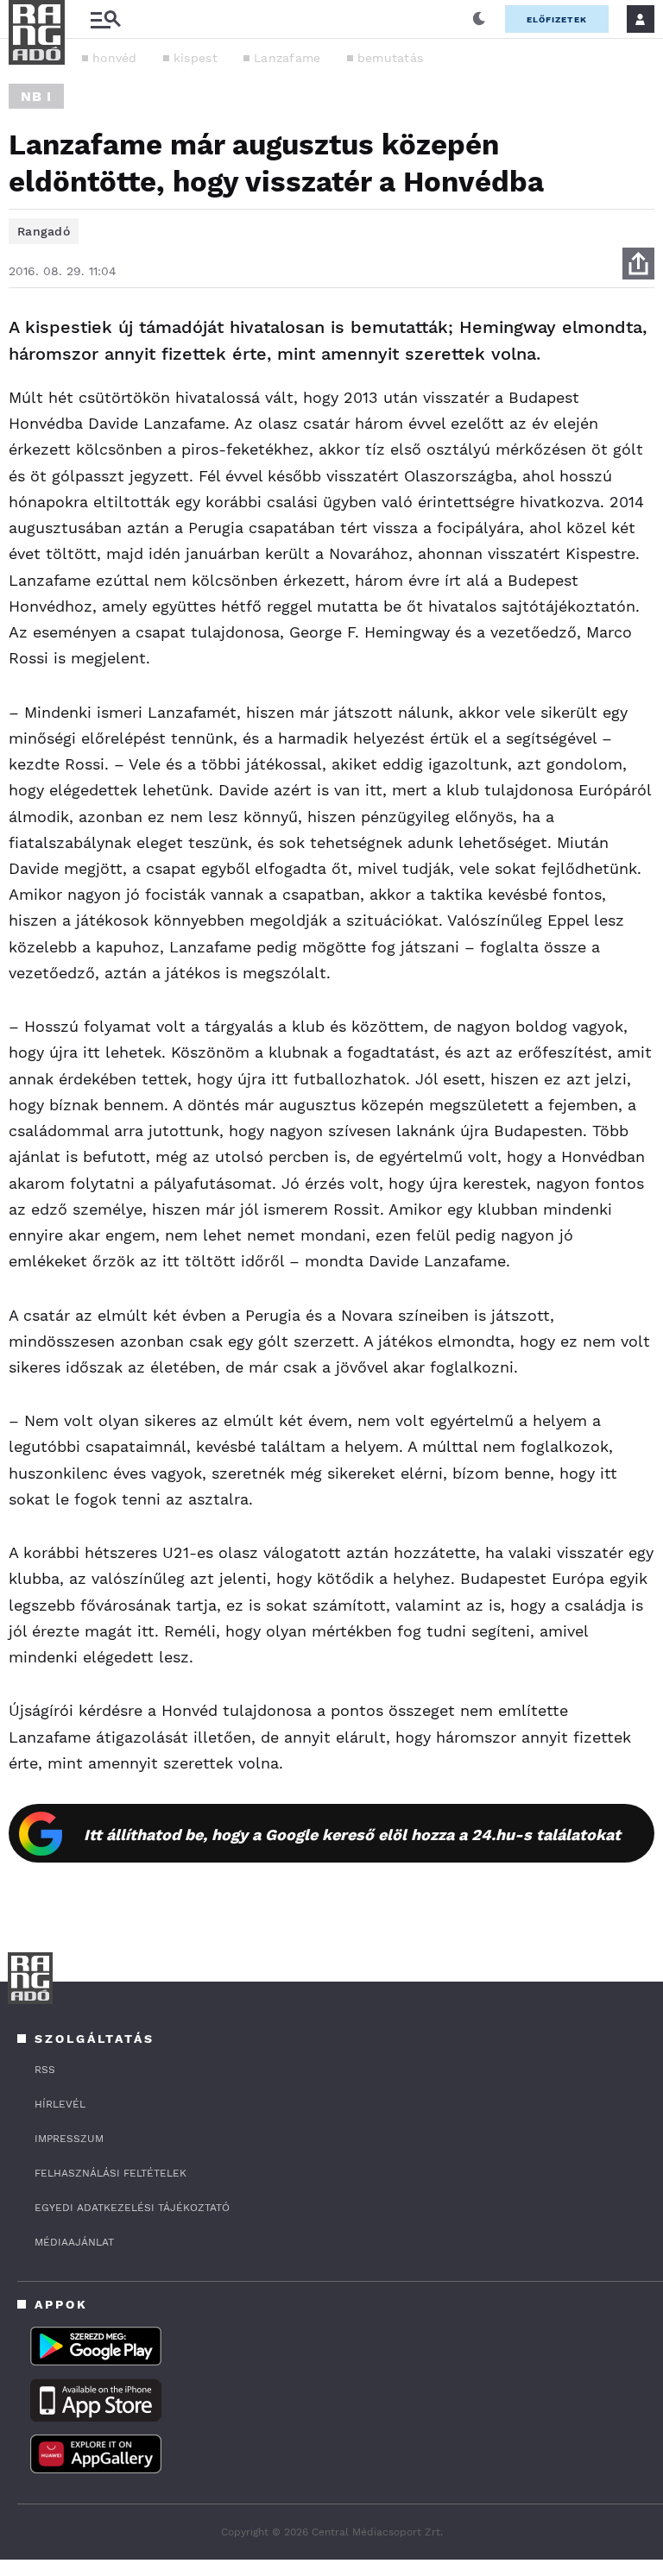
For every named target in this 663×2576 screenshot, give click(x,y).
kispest (196, 58)
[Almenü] (105, 19)
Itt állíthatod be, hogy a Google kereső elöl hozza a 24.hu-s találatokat (352, 1835)
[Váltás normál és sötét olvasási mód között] (479, 19)
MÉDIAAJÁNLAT (74, 2242)
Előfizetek (557, 19)
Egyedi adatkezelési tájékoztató (132, 2208)
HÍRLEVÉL (60, 2104)
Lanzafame (287, 58)
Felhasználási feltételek (110, 2173)
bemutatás (391, 58)
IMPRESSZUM (69, 2139)
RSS (45, 2070)
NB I (36, 96)
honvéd (115, 58)
